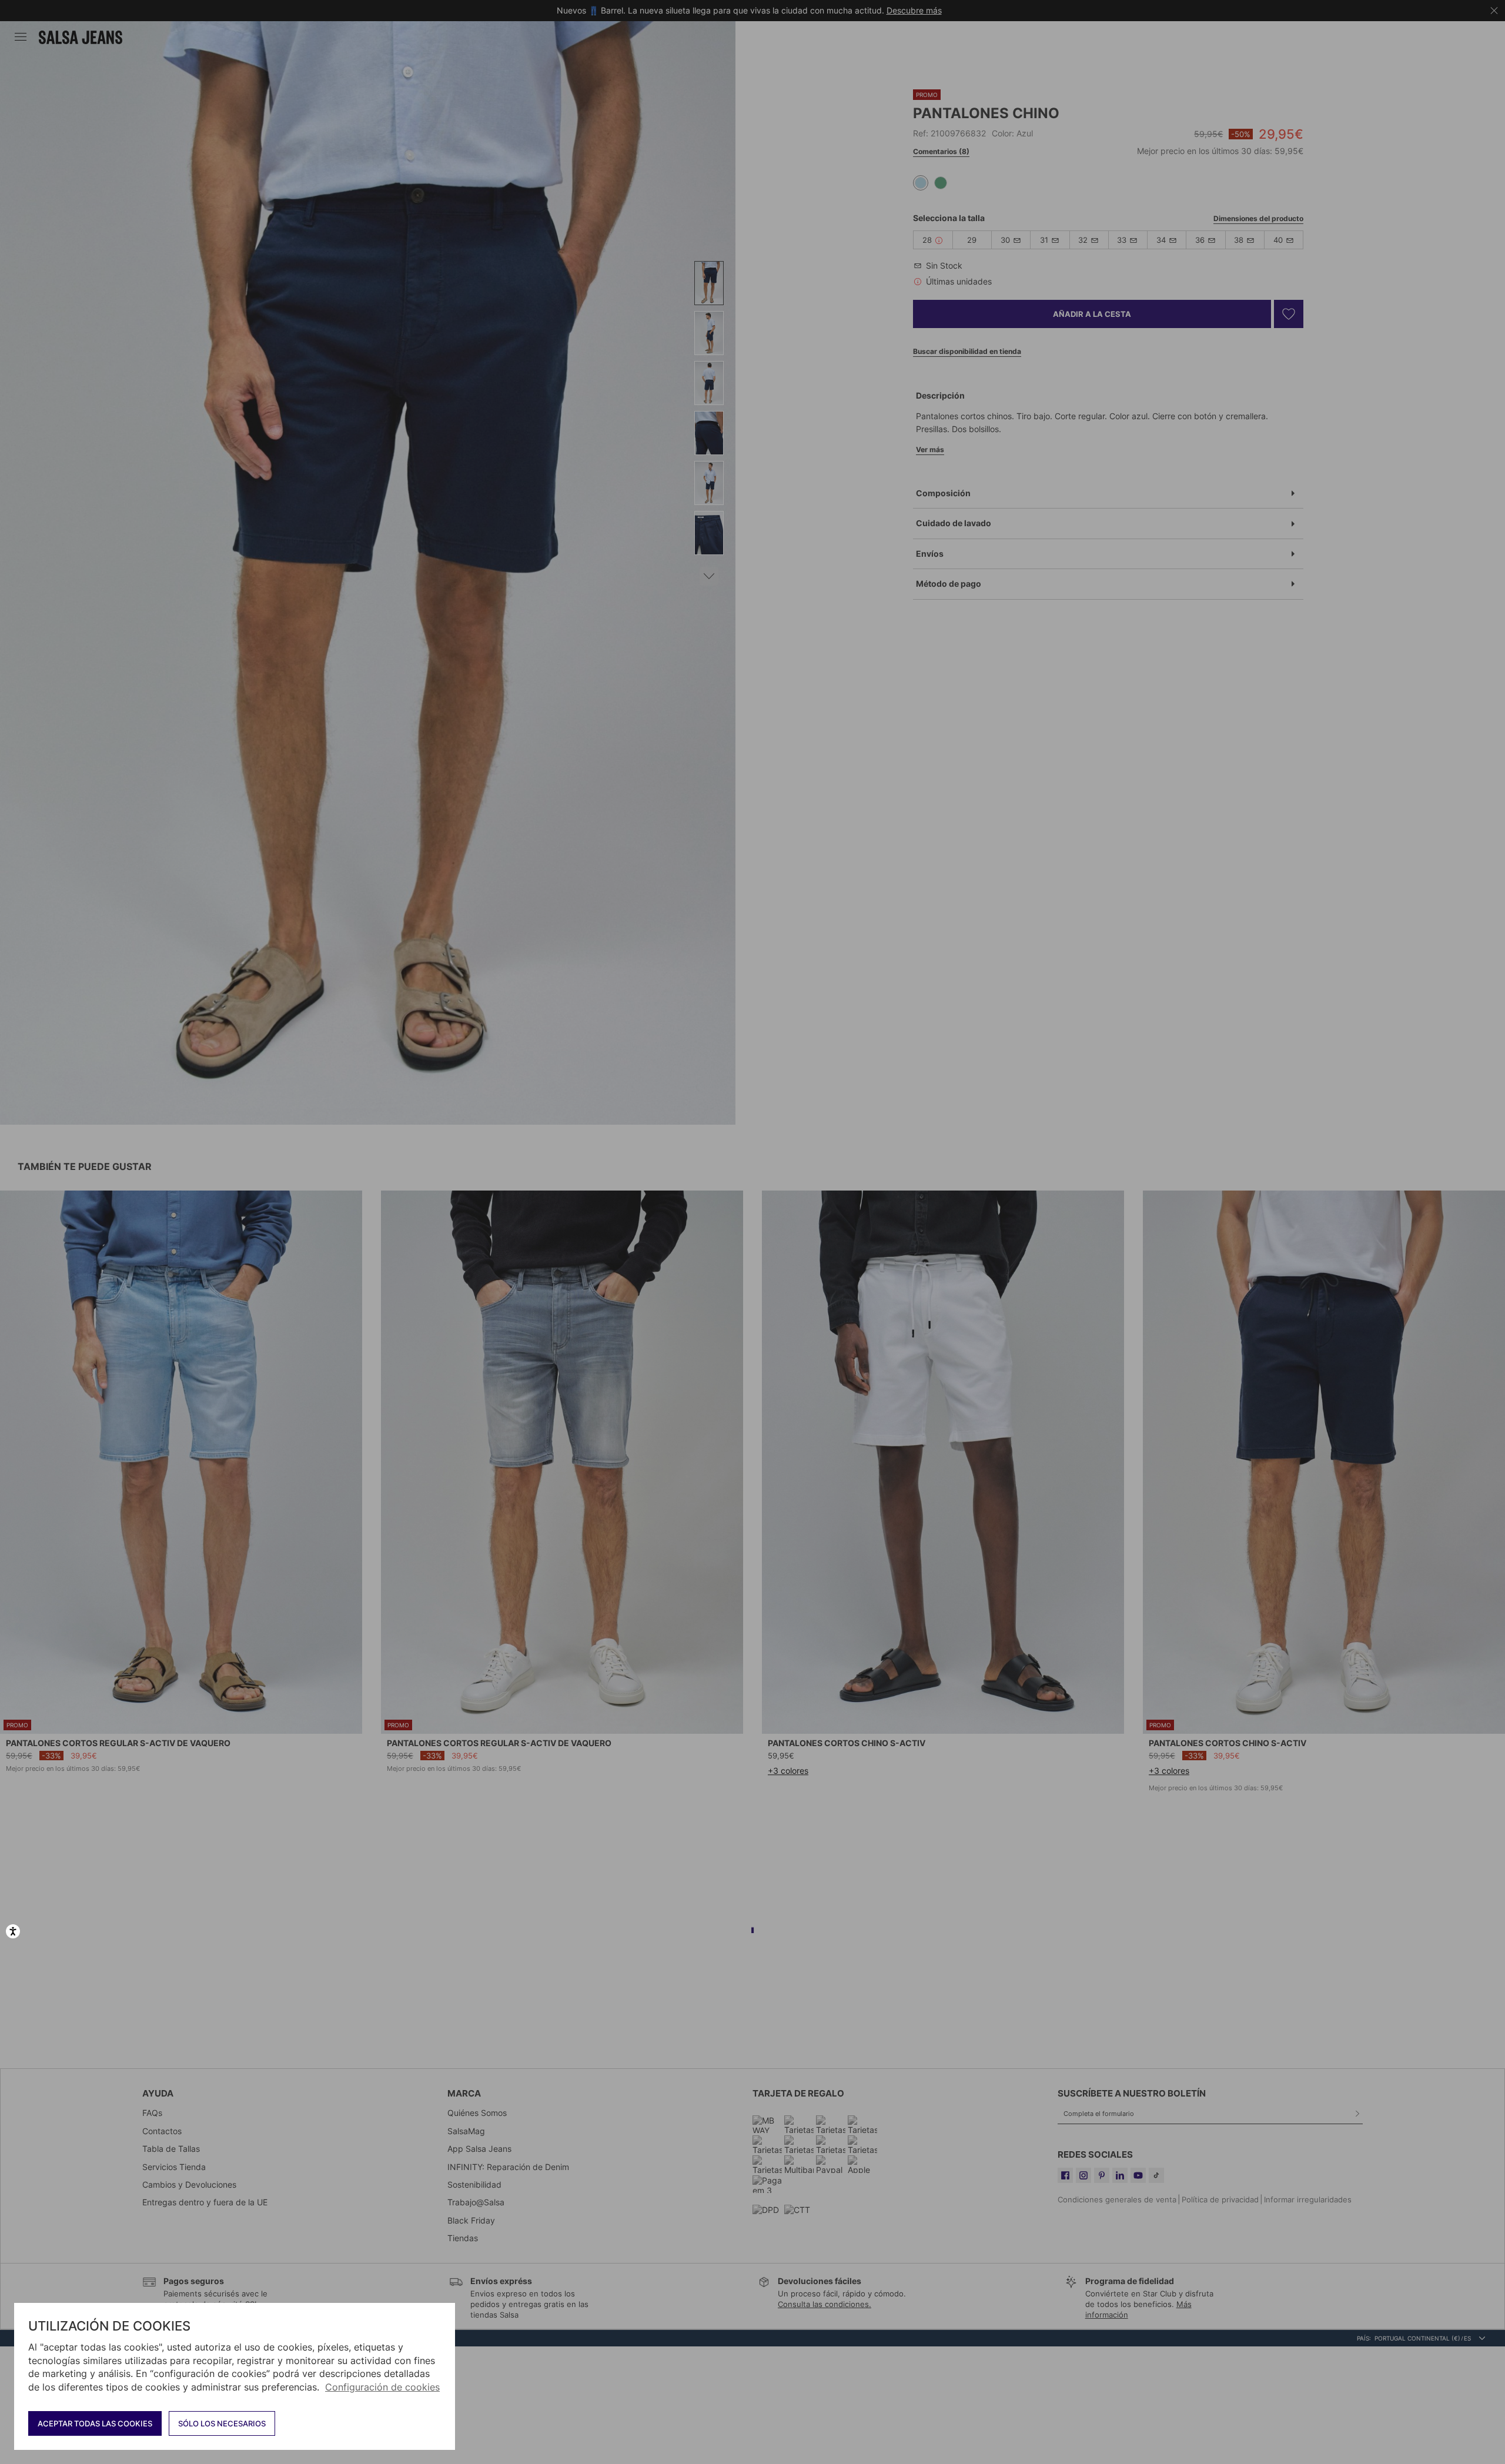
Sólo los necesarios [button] (222, 2423)
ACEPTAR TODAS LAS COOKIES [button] (95, 2423)
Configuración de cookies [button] (382, 2387)
